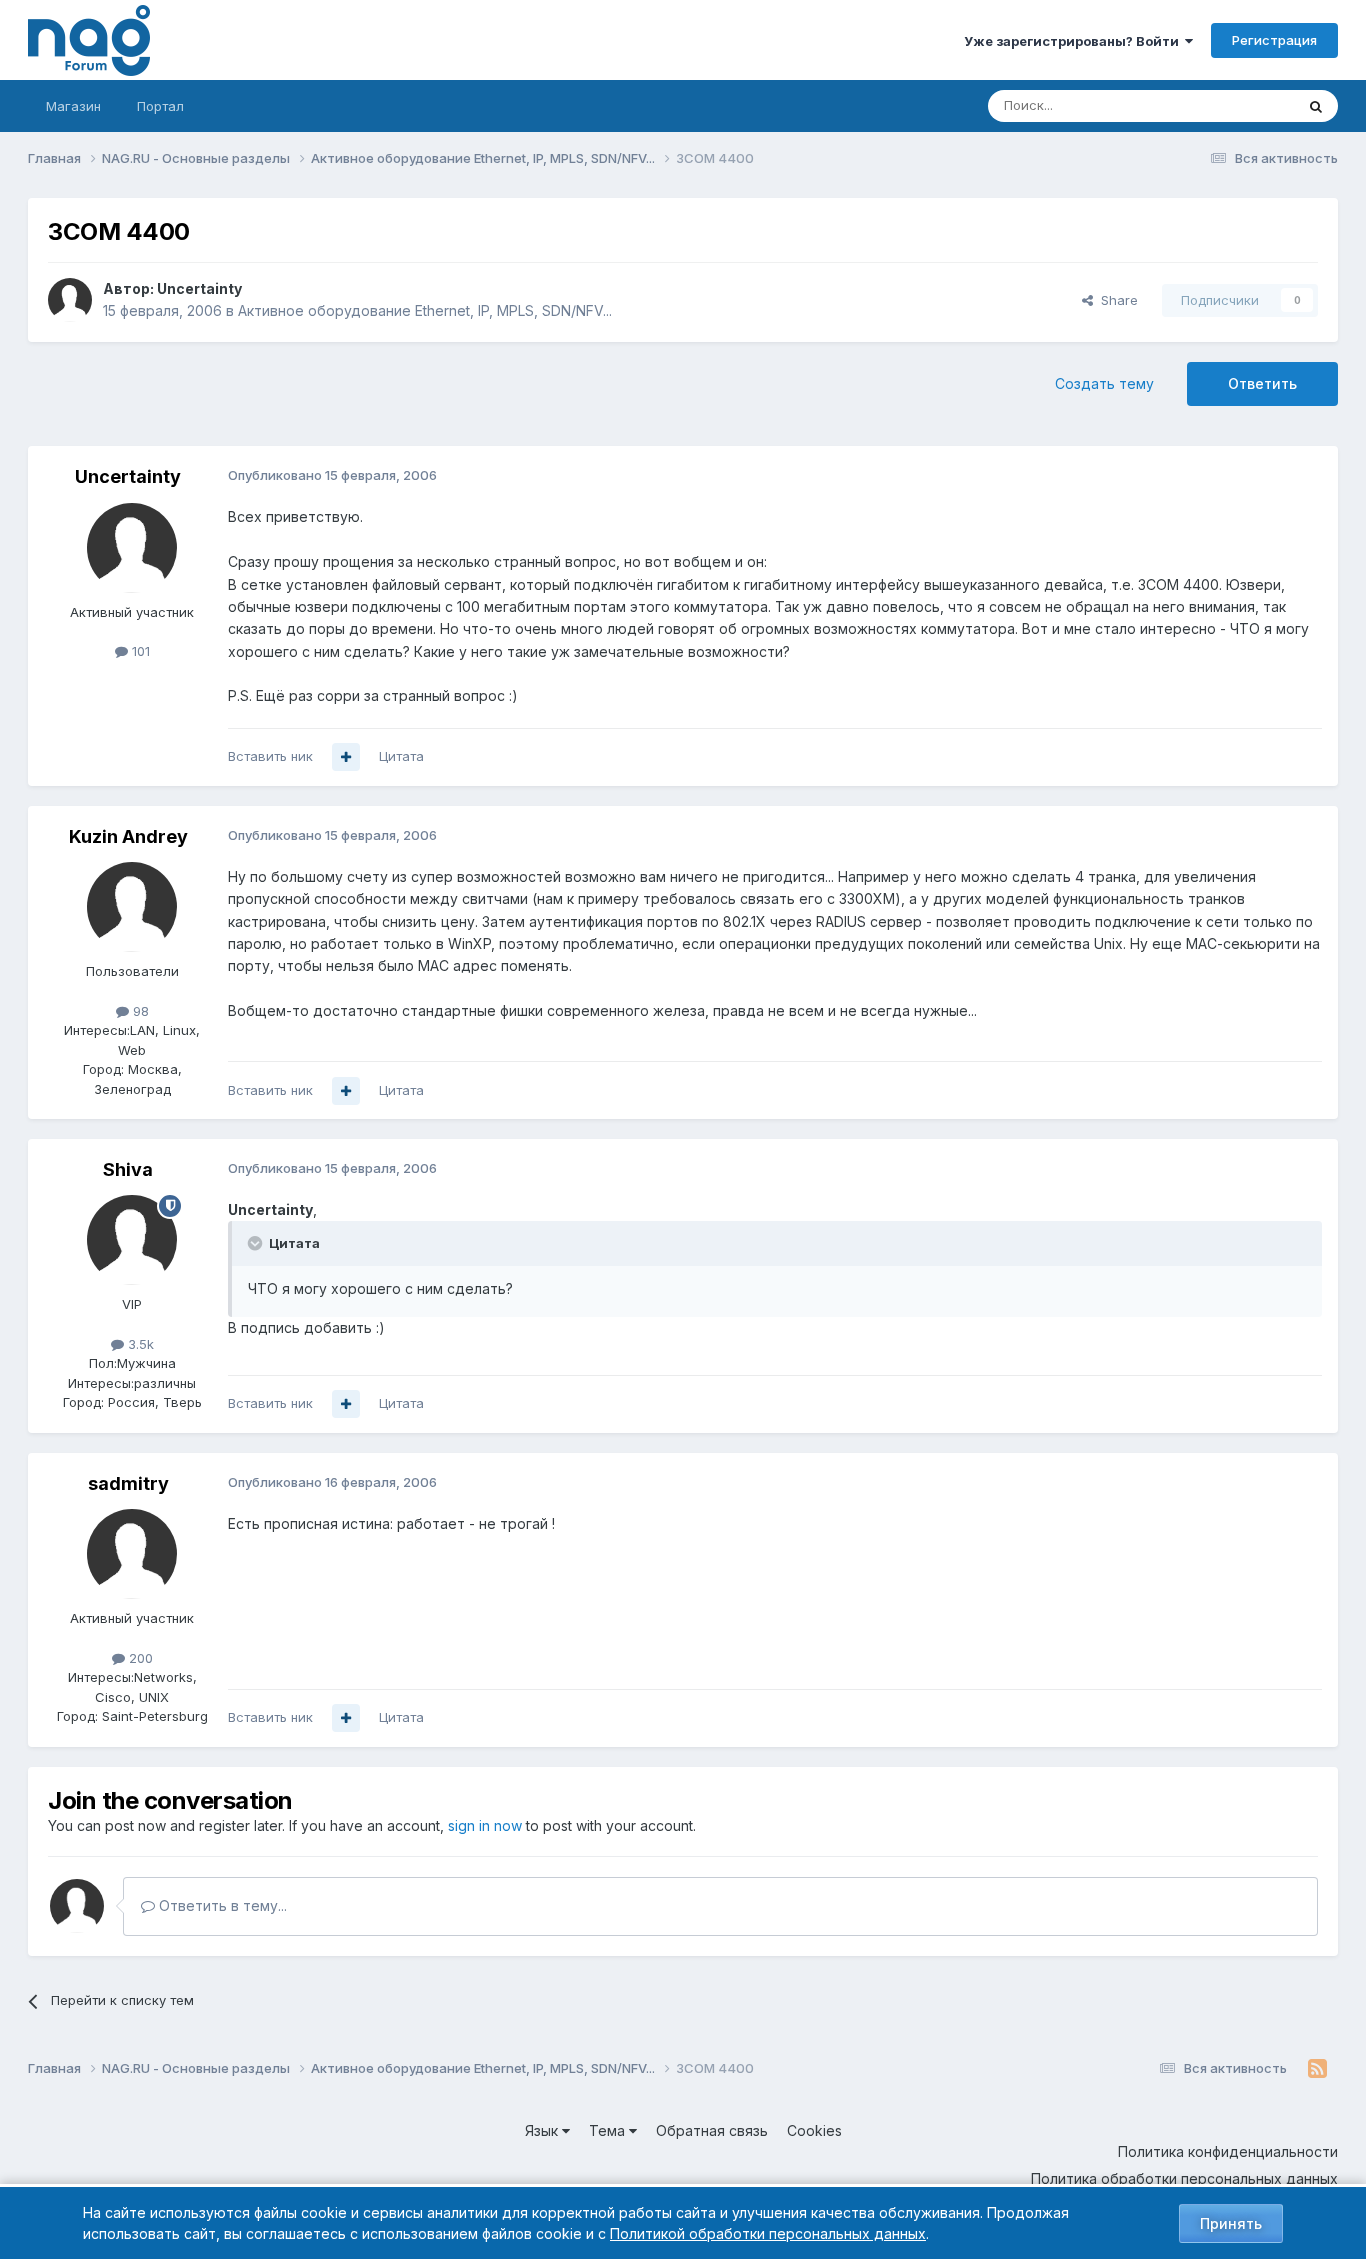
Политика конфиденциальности (1228, 2151)
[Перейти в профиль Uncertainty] (70, 300)
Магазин (73, 106)
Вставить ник (270, 756)
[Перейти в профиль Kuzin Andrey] (132, 907)
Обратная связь (712, 2130)
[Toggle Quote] (257, 1243)
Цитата (401, 756)
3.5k (139, 1344)
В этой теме (1231, 105)
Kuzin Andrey (128, 836)
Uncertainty (199, 288)
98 (139, 1011)
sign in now (485, 1825)
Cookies (814, 2130)
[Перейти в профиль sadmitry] (132, 1554)
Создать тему (1104, 383)
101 (139, 651)
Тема (609, 2130)
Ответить (1262, 383)
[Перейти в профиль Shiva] (132, 1240)
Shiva (128, 1169)
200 (139, 1658)
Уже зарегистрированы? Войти (1074, 41)
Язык (543, 2130)
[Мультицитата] (346, 757)
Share (1115, 300)
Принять (1231, 2223)
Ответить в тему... (221, 1905)
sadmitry (128, 1483)
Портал (160, 106)
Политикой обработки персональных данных (768, 2233)
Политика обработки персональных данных (1184, 2178)
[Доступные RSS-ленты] (1317, 2069)
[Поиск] (1316, 106)
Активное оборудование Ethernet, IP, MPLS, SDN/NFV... (425, 310)
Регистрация (1274, 40)
